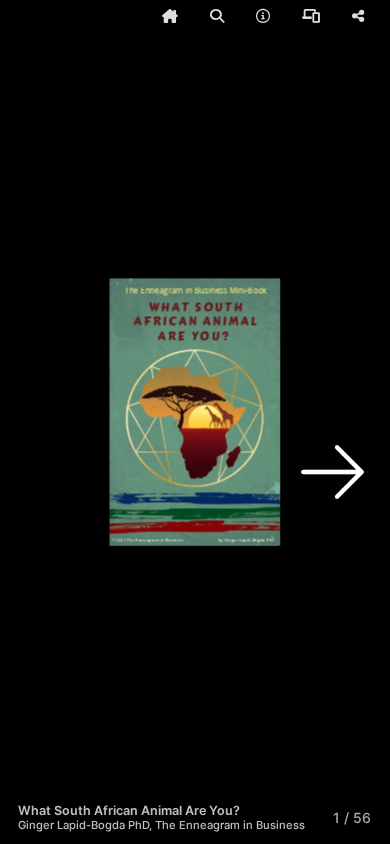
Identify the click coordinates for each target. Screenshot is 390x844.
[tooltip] (170, 16)
